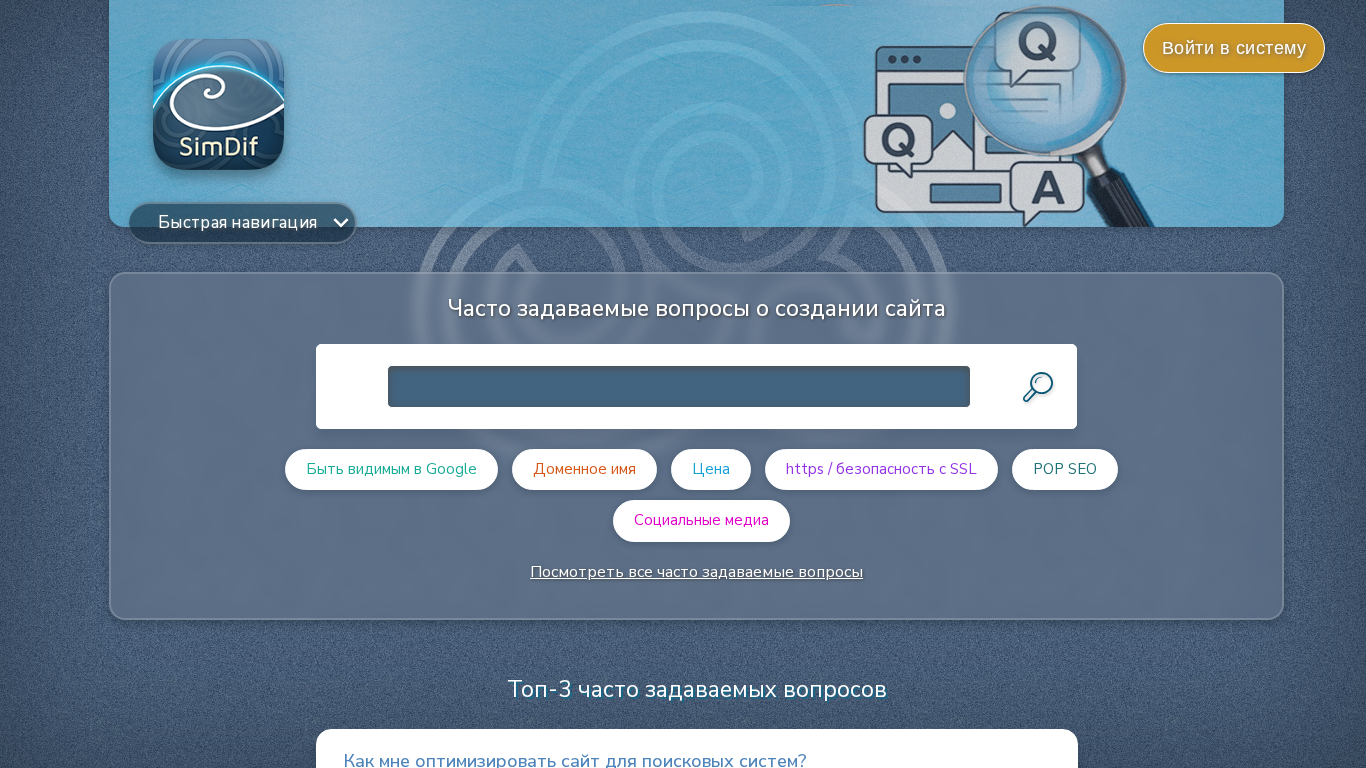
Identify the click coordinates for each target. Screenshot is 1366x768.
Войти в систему (1234, 48)
